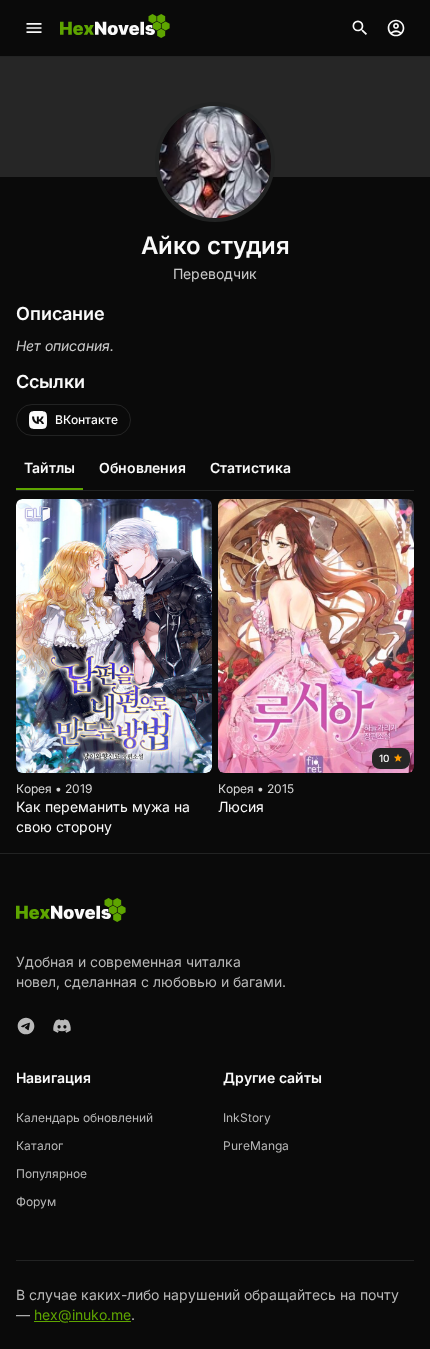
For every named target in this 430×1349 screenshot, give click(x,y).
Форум (36, 1201)
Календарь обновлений (84, 1117)
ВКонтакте (86, 419)
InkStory (247, 1117)
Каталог (39, 1145)
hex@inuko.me (82, 1314)
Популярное (51, 1173)
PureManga (256, 1145)
